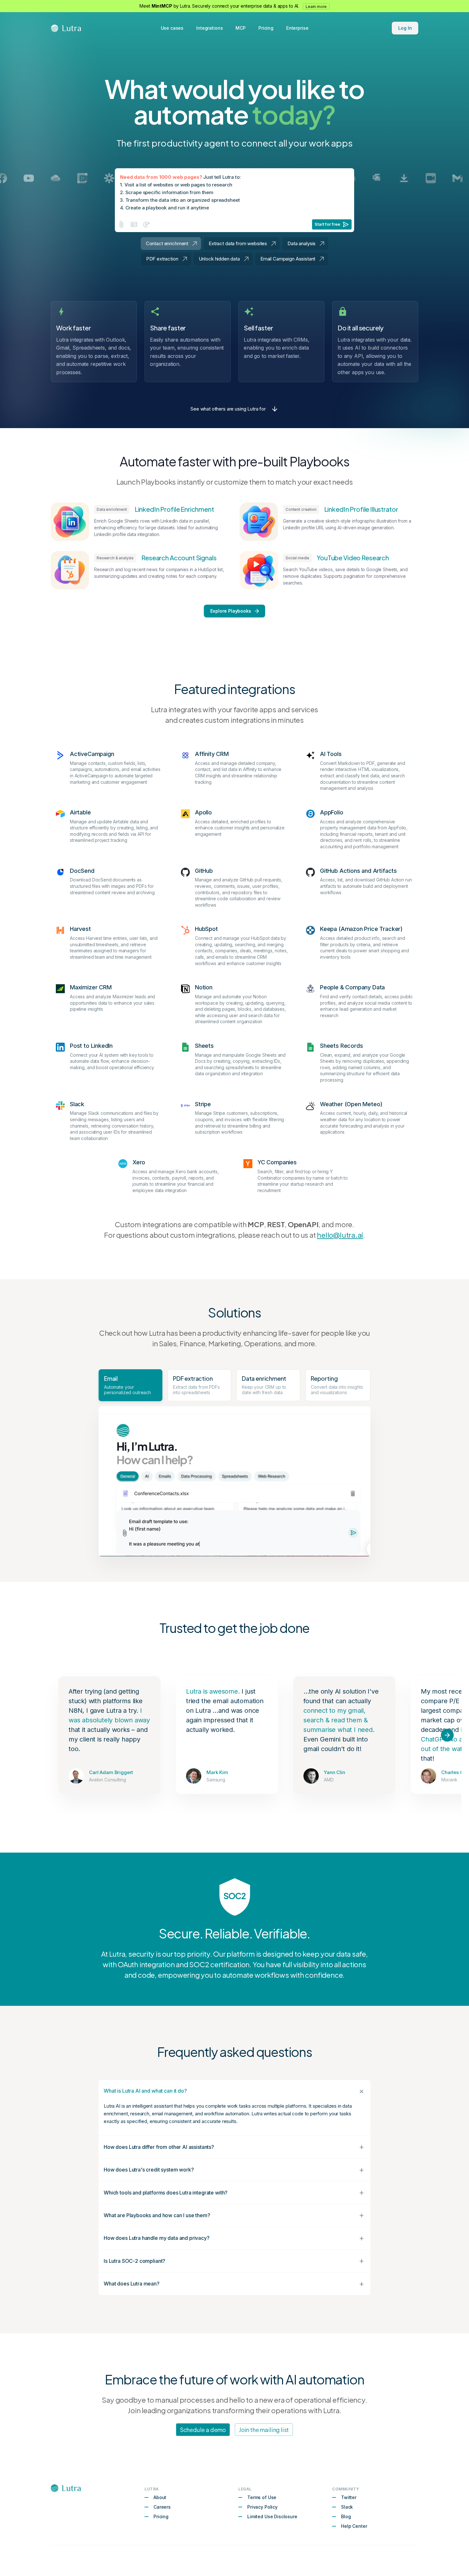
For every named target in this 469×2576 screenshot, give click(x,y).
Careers (162, 2507)
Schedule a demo (203, 2430)
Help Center (354, 2526)
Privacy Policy (262, 2507)
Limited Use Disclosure (272, 2516)
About (160, 2497)
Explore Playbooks (231, 611)
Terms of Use (262, 2497)
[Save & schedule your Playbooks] (147, 224)
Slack (347, 2507)
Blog (346, 2516)
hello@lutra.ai (340, 1235)
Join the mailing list (264, 2430)
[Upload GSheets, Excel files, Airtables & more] (134, 224)
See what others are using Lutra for (228, 409)
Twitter (349, 2497)
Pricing (161, 2516)
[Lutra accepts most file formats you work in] (121, 224)
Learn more (316, 7)
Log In (405, 28)
